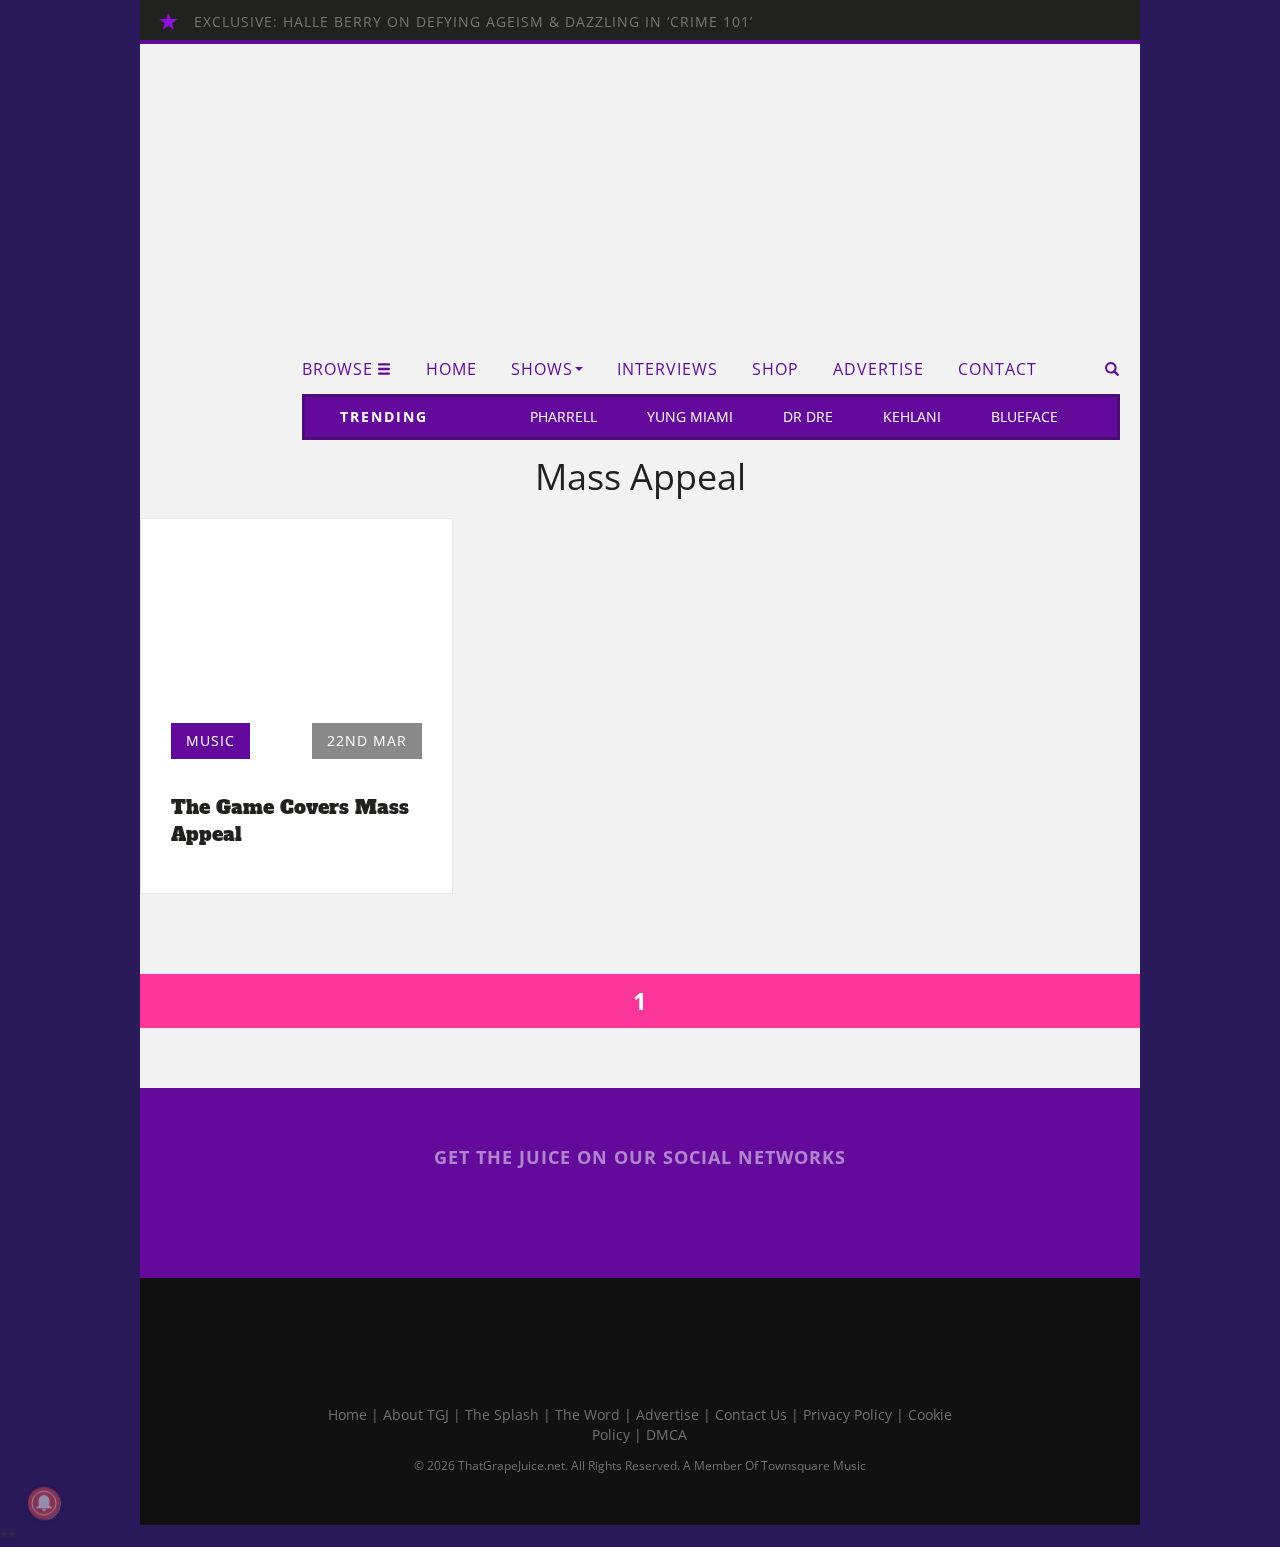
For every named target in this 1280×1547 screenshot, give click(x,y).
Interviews (667, 369)
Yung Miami (690, 416)
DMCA (666, 1434)
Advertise (878, 369)
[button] (1105, 369)
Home (451, 369)
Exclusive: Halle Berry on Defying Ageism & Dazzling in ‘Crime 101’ (473, 21)
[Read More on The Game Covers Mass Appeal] (296, 626)
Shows (542, 369)
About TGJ (416, 1414)
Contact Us (751, 1414)
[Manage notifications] (44, 1503)
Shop (775, 369)
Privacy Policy (847, 1414)
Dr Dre (808, 416)
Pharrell (563, 416)
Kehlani (912, 416)
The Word (587, 1414)
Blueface (1024, 416)
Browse (337, 369)
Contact (997, 369)
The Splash (502, 1414)
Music (210, 740)
